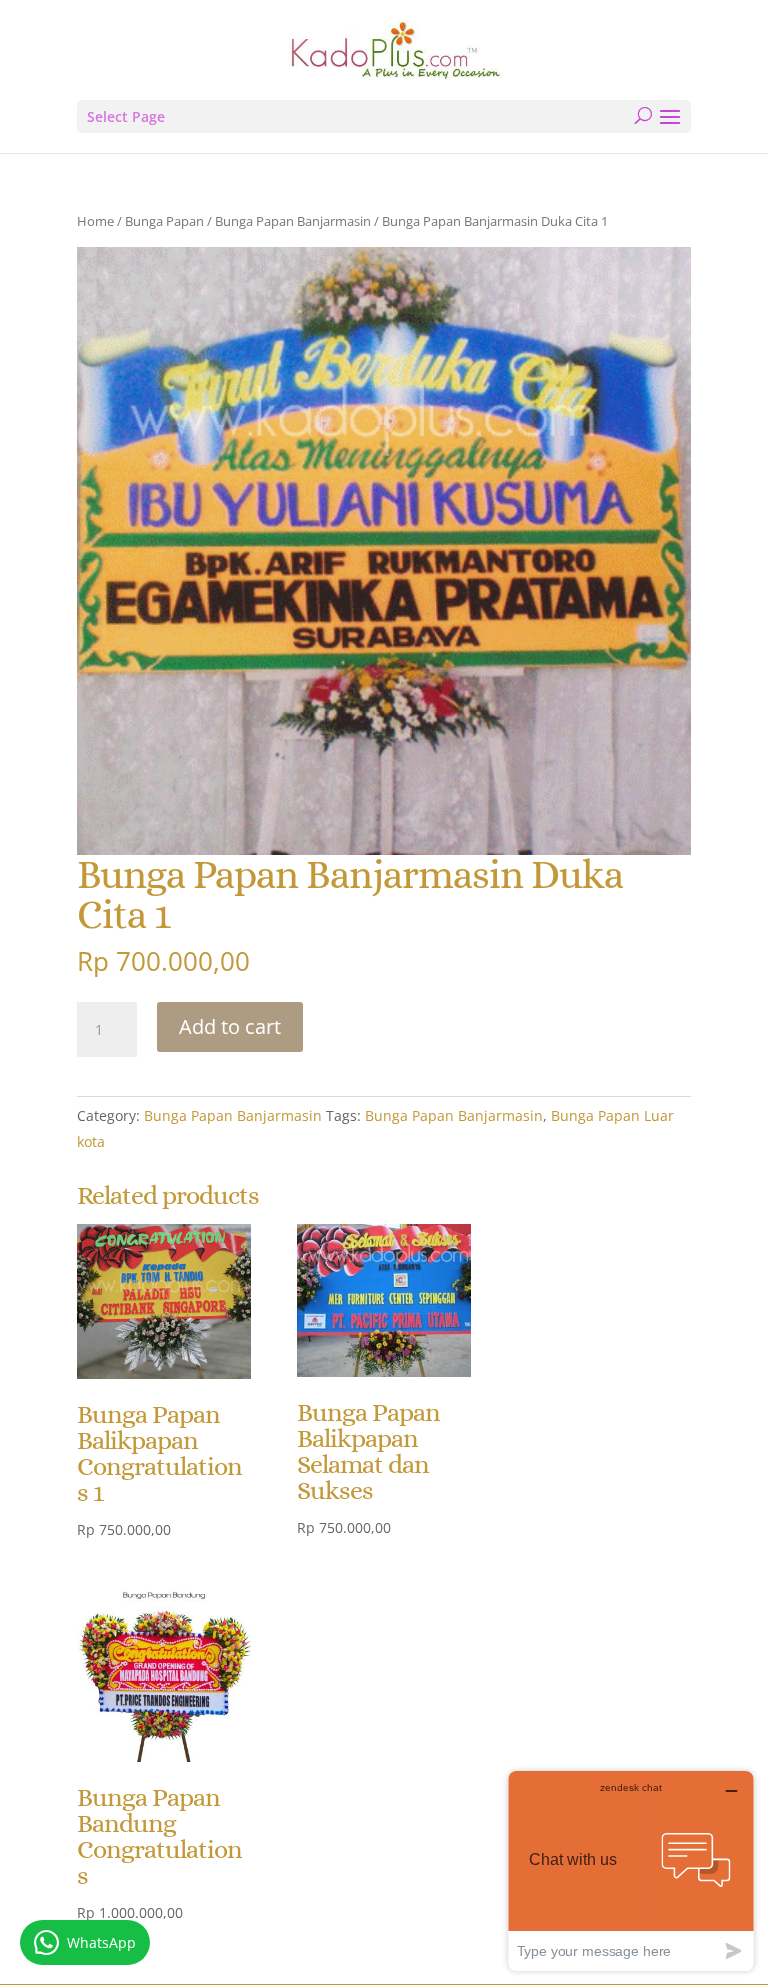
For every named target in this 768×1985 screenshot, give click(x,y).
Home (95, 221)
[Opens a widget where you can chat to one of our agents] (631, 1870)
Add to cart (230, 1026)
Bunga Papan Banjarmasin (293, 221)
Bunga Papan (164, 221)
